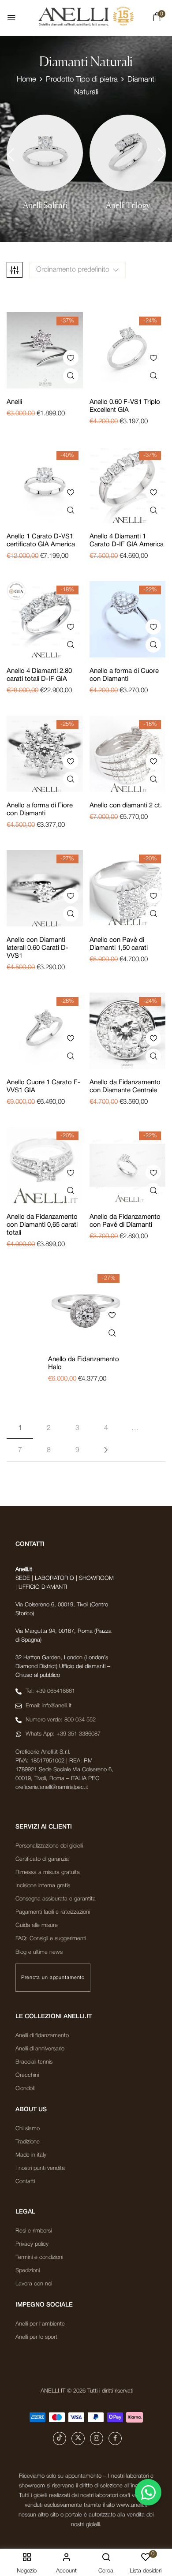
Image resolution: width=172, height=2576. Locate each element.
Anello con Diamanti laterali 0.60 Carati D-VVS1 (37, 948)
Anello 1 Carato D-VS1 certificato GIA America (41, 541)
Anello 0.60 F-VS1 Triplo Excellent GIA (125, 406)
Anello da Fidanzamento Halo (84, 1363)
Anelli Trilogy (128, 205)
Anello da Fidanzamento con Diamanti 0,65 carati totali (42, 1225)
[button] (157, 19)
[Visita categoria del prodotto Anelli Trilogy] (128, 153)
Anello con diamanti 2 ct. (126, 806)
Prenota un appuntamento (53, 1978)
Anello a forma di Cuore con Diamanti (124, 675)
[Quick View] (71, 376)
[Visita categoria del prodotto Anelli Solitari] (45, 153)
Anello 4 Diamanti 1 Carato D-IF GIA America (127, 541)
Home (26, 80)
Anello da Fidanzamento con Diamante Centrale (125, 1086)
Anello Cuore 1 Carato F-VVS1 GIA (43, 1086)
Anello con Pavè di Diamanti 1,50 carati (119, 944)
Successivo (106, 1450)
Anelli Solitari (45, 205)
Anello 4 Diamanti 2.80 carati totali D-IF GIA (39, 675)
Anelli (14, 402)
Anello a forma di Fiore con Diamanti (40, 810)
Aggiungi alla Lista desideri (71, 358)
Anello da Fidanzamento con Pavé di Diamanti (125, 1221)
